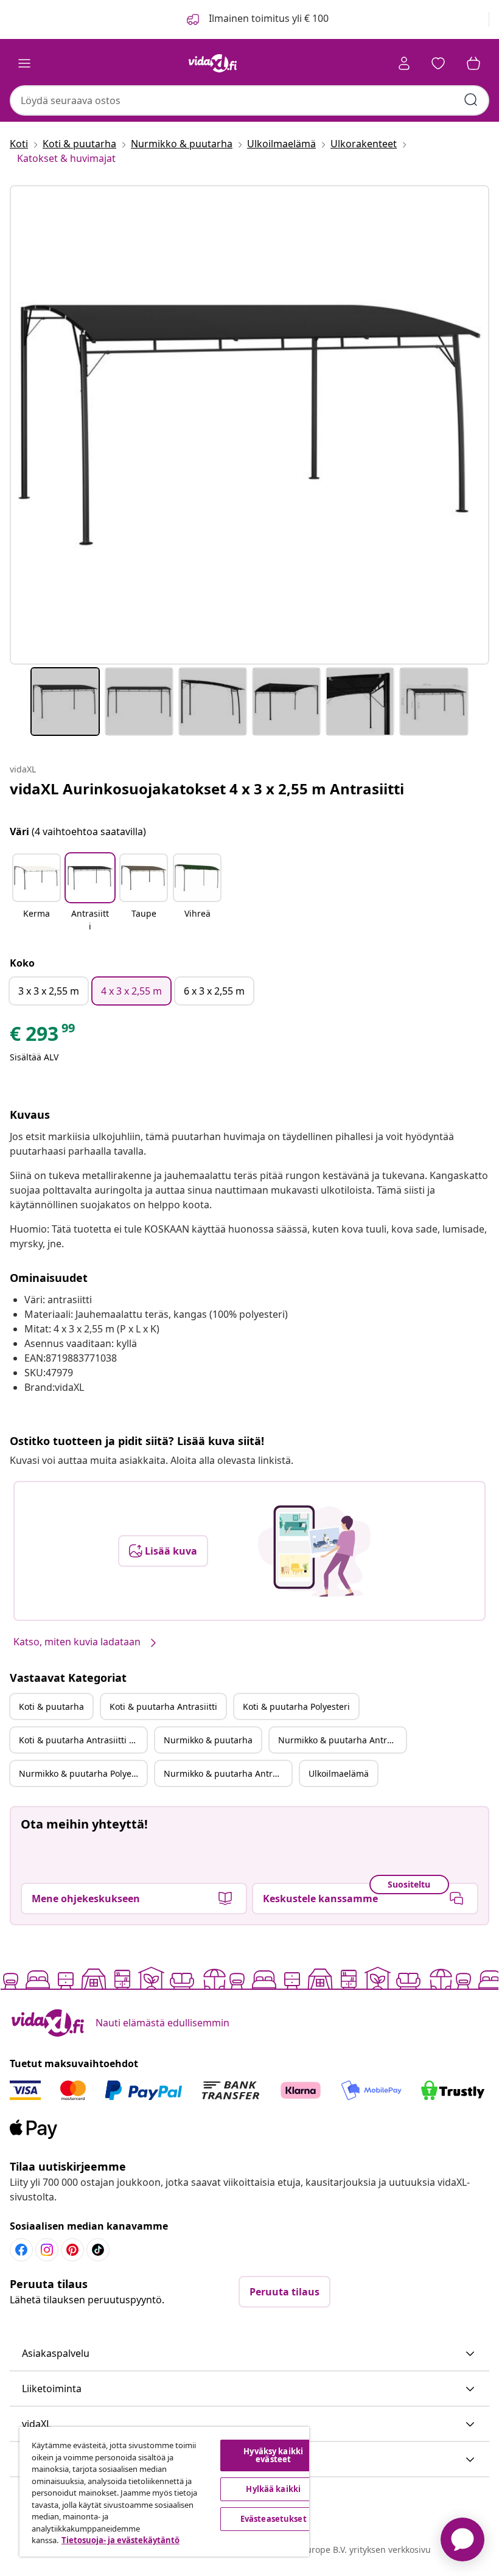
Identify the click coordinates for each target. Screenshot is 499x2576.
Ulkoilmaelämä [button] (339, 1773)
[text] (43, 1037)
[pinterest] (72, 2250)
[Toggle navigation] (24, 63)
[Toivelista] (438, 63)
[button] (37, 894)
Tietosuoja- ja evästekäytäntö (120, 2540)
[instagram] (47, 2250)
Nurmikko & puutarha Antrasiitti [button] (342, 1740)
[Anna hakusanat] (471, 100)
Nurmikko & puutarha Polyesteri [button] (83, 1773)
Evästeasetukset (274, 2519)
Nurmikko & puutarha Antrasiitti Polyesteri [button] (228, 1773)
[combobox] (249, 100)
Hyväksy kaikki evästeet (273, 2455)
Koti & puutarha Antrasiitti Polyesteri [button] (83, 1740)
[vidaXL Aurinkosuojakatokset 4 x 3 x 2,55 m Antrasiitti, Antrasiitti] (249, 425)
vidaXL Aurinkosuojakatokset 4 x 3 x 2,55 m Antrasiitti (207, 789)
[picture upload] (314, 1551)
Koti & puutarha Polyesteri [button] (296, 1706)
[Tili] (404, 63)
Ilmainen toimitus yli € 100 (267, 18)
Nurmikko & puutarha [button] (208, 1740)
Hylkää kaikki (273, 2489)
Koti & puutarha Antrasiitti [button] (163, 1706)
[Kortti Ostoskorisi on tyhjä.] (473, 63)
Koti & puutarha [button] (51, 1706)
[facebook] (21, 2250)
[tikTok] (98, 2250)
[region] (164, 2492)
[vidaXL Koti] (213, 63)
